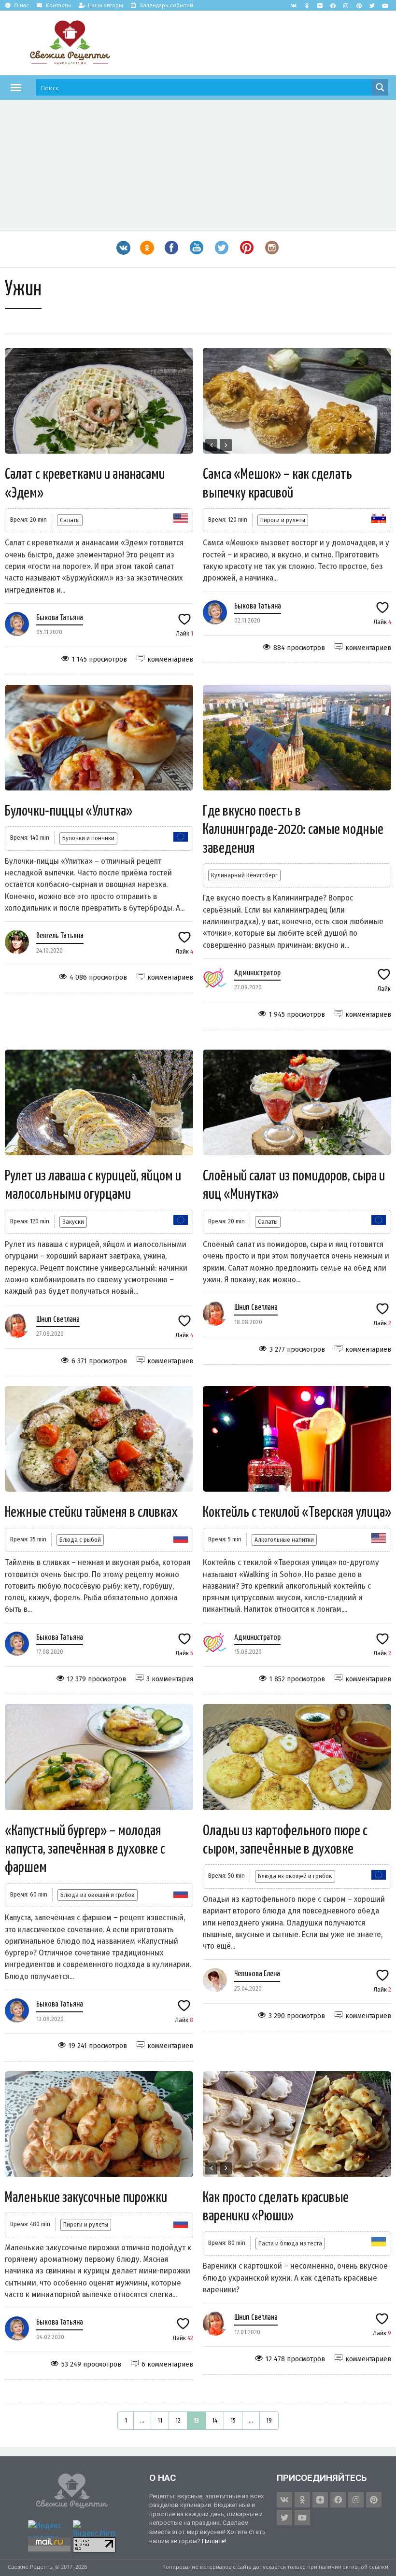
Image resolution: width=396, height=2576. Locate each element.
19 (269, 2420)
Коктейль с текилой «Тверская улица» (297, 1512)
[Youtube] (385, 5)
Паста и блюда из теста (290, 2243)
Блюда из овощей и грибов (98, 1895)
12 (178, 2420)
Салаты (70, 520)
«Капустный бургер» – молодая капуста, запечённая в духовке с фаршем (85, 1849)
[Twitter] (372, 5)
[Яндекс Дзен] (320, 5)
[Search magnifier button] (380, 87)
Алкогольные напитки (284, 1540)
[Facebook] (333, 5)
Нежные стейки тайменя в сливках (91, 1512)
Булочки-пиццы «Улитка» (69, 811)
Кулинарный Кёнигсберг (244, 875)
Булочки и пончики (88, 838)
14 (215, 2420)
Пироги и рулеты (283, 520)
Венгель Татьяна (60, 936)
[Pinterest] (359, 5)
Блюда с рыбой (80, 1540)
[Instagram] (346, 5)
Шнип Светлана (58, 1320)
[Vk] (294, 5)
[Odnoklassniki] (307, 5)
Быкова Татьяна (60, 618)
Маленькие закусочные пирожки (86, 2198)
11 (160, 2420)
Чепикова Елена (257, 1974)
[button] (16, 87)
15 (233, 2420)
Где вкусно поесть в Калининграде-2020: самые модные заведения (293, 830)
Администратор (257, 973)
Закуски (73, 1222)
